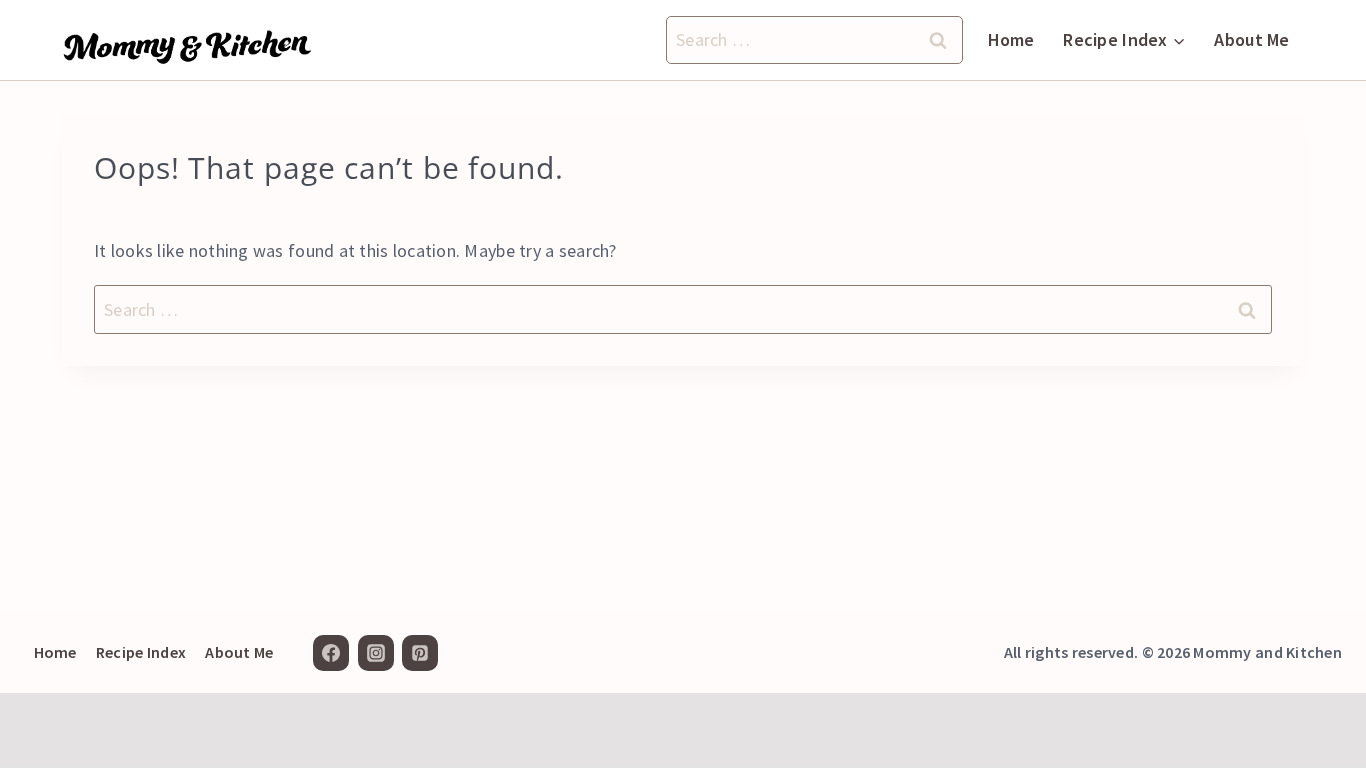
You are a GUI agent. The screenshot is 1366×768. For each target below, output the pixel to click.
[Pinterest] (420, 653)
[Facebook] (331, 653)
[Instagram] (376, 653)
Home (1011, 39)
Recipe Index (141, 652)
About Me (1251, 39)
